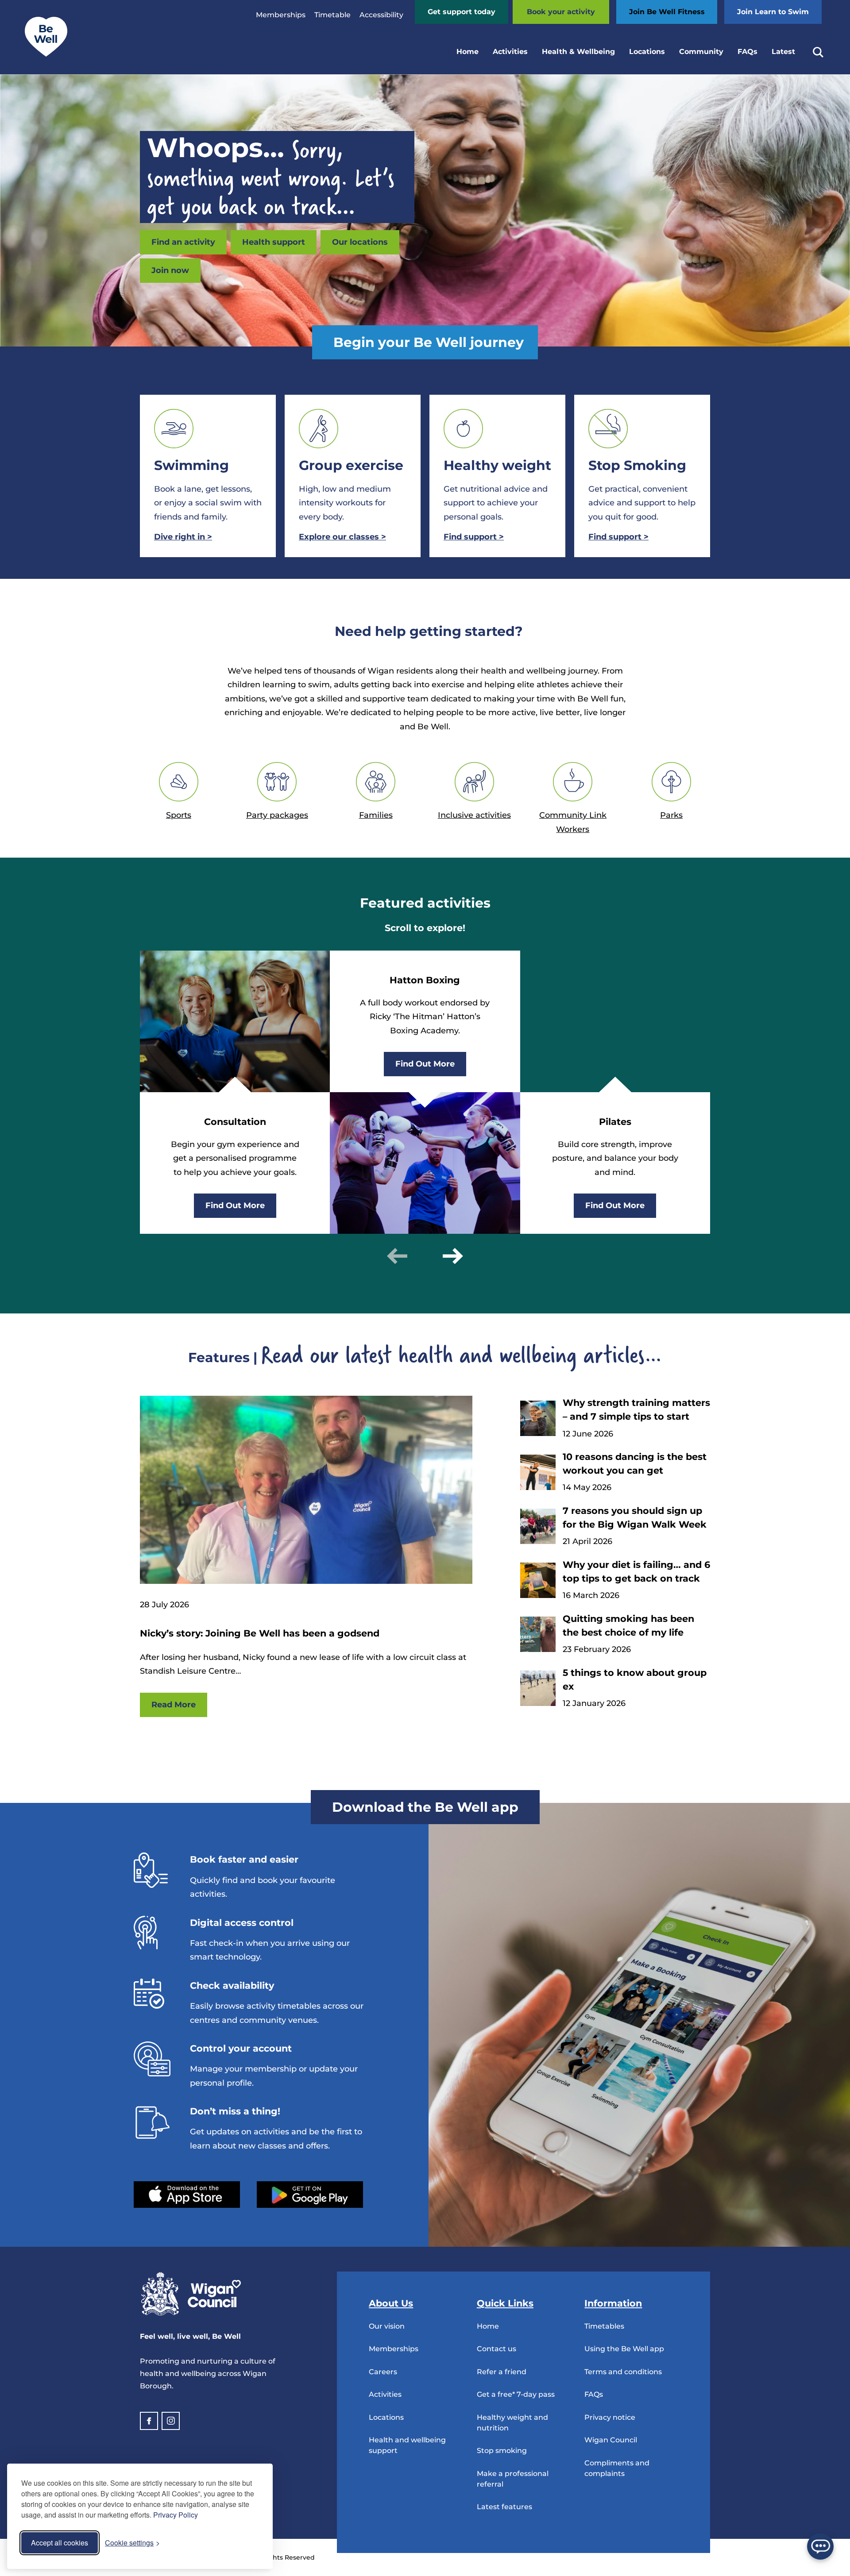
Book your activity (561, 12)
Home (467, 52)
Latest (783, 52)
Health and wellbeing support (407, 2445)
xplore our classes (342, 537)
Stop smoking (502, 2451)
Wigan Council (611, 2440)
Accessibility (381, 15)
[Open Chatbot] (820, 2546)
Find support (474, 537)
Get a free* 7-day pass (516, 2394)
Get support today (462, 12)
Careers (383, 2372)
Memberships (281, 15)
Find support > (618, 537)
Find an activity (183, 242)
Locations (647, 52)
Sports (179, 815)
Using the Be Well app (624, 2349)
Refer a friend (502, 2372)
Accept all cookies (60, 2543)
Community (701, 52)
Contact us (496, 2349)
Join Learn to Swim (773, 12)
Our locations (360, 242)
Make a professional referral (513, 2479)
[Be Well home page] (42, 54)
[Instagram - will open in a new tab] (171, 2421)
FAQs (748, 52)
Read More (174, 1705)
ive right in (183, 537)
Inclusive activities (474, 815)
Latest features (504, 2507)
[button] (397, 1256)
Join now (170, 270)
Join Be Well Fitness (667, 12)
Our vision (387, 2326)
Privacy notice (610, 2417)
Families (376, 815)
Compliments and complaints (617, 2468)
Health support (274, 242)
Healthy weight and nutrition (512, 2423)
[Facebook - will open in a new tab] (149, 2421)
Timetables (604, 2326)
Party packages (277, 815)
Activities (510, 52)
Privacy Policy (176, 2515)
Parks (671, 815)
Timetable (332, 15)
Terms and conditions (623, 2372)
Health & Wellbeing (578, 52)
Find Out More (235, 1205)
